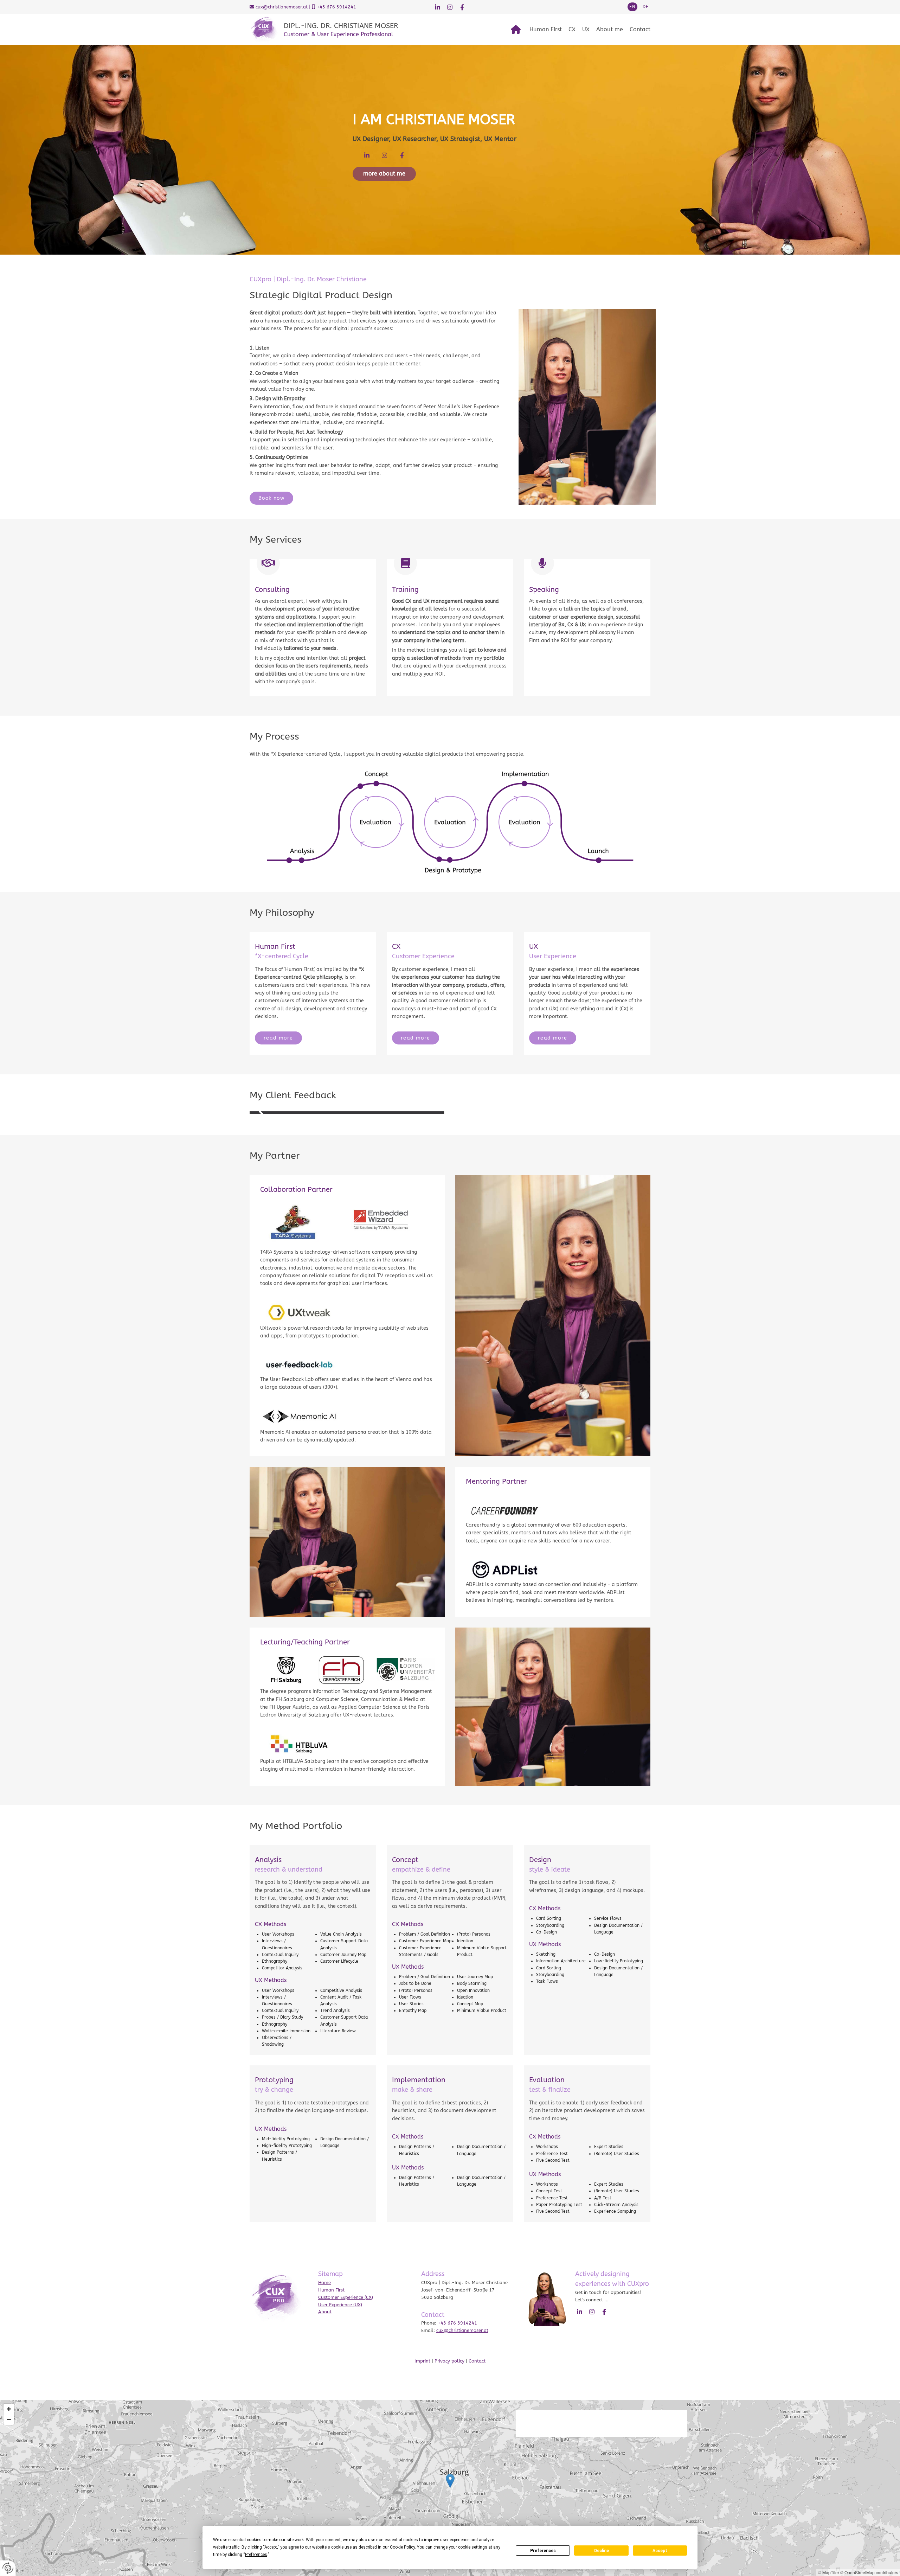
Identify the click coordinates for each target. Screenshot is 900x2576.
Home (324, 2283)
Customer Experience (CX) (346, 2297)
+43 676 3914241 (336, 7)
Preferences (543, 2551)
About (325, 2312)
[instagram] (450, 7)
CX (572, 29)
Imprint (422, 2361)
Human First (546, 29)
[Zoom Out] (9, 2420)
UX (586, 29)
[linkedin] (438, 7)
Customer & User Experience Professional (339, 34)
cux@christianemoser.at (282, 7)
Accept (660, 2551)
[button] (646, 7)
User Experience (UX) (340, 2305)
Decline (602, 2551)
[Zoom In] (9, 2409)
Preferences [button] (256, 2555)
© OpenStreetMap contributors (869, 2572)
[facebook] (462, 7)
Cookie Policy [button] (402, 2547)
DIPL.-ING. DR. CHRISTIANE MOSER (341, 26)
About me (610, 29)
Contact (640, 29)
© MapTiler (829, 2572)
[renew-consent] (8, 2568)
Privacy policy (449, 2361)
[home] (516, 30)
